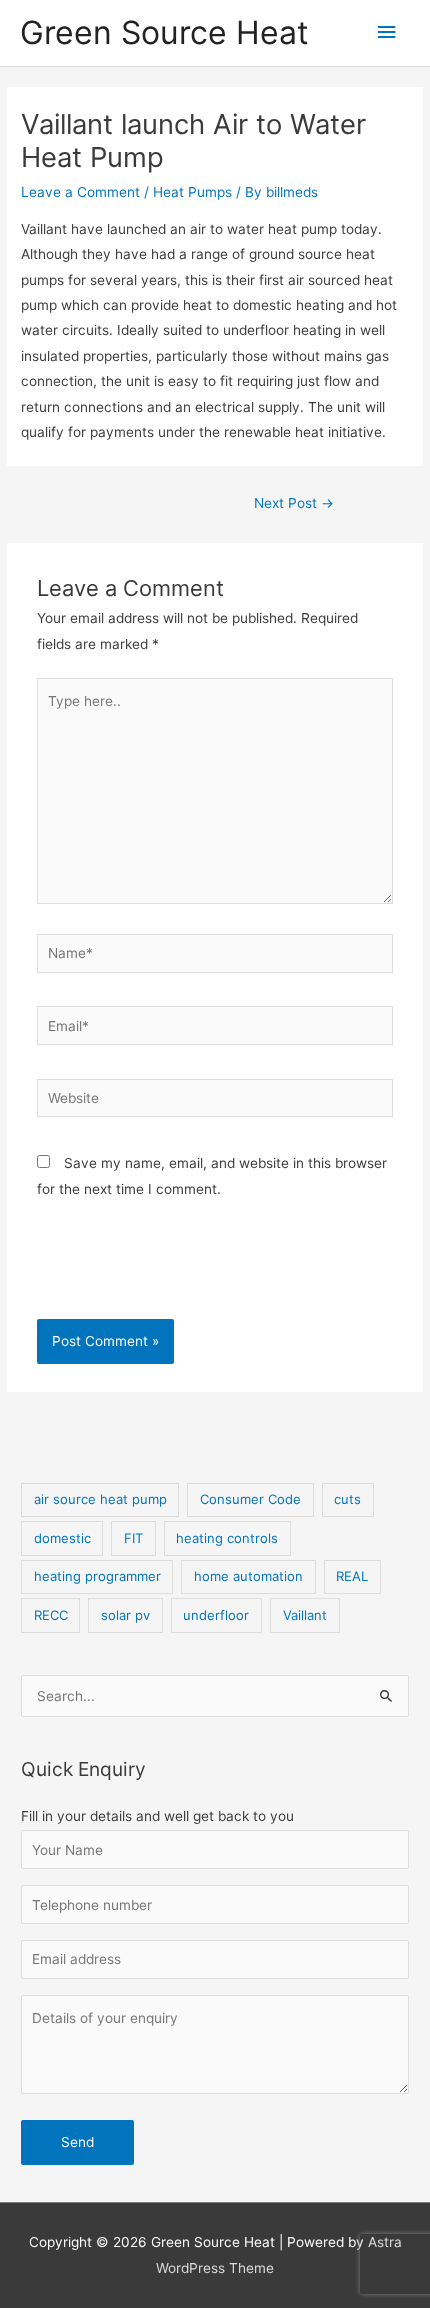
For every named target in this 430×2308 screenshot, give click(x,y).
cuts (347, 1499)
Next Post (294, 503)
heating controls (227, 1538)
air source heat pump (100, 1499)
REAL (352, 1576)
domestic (62, 1538)
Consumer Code (250, 1499)
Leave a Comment (80, 192)
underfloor (216, 1615)
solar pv (125, 1615)
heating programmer (97, 1576)
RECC (51, 1615)
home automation (248, 1576)
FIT (133, 1538)
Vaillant (305, 1615)
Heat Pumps (192, 192)
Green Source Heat (164, 32)
